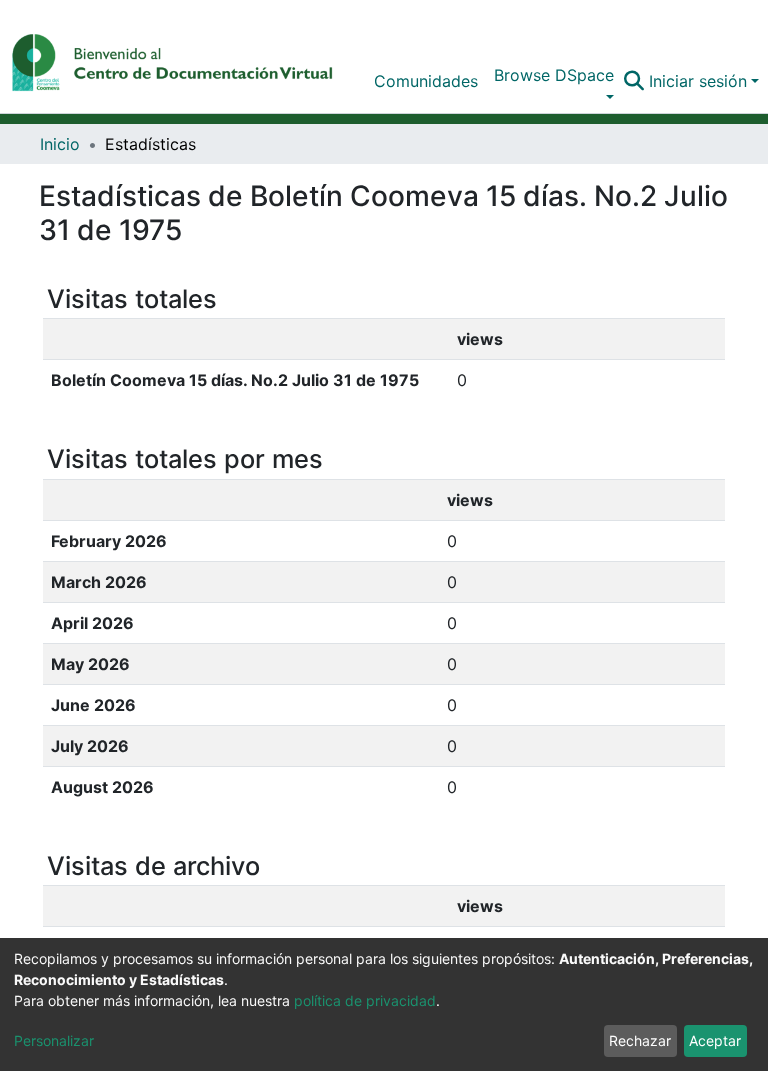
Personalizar (54, 1040)
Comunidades (426, 81)
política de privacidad (365, 1000)
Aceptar (715, 1040)
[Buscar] (634, 81)
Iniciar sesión (698, 81)
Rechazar (640, 1040)
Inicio (60, 144)
